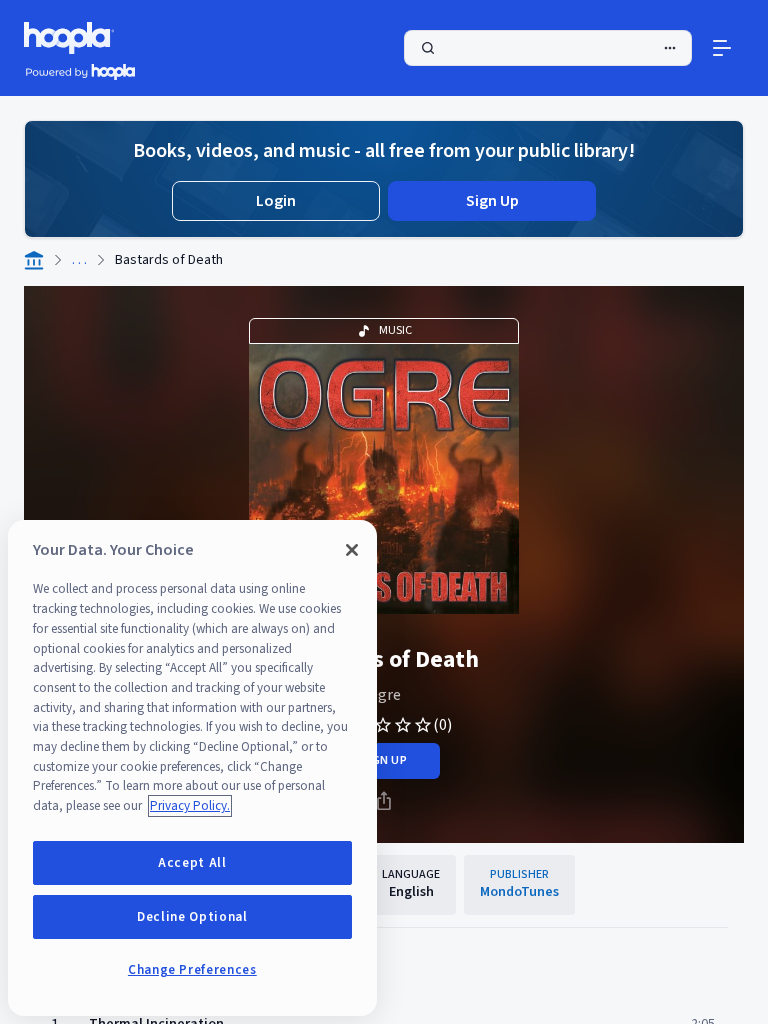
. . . (79, 260)
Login (276, 201)
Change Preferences (192, 970)
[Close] (352, 550)
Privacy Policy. (190, 806)
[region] (192, 768)
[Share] (384, 801)
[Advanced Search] (670, 48)
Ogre (384, 695)
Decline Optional (192, 917)
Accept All (192, 863)
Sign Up (492, 201)
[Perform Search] (548, 48)
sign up (383, 760)
